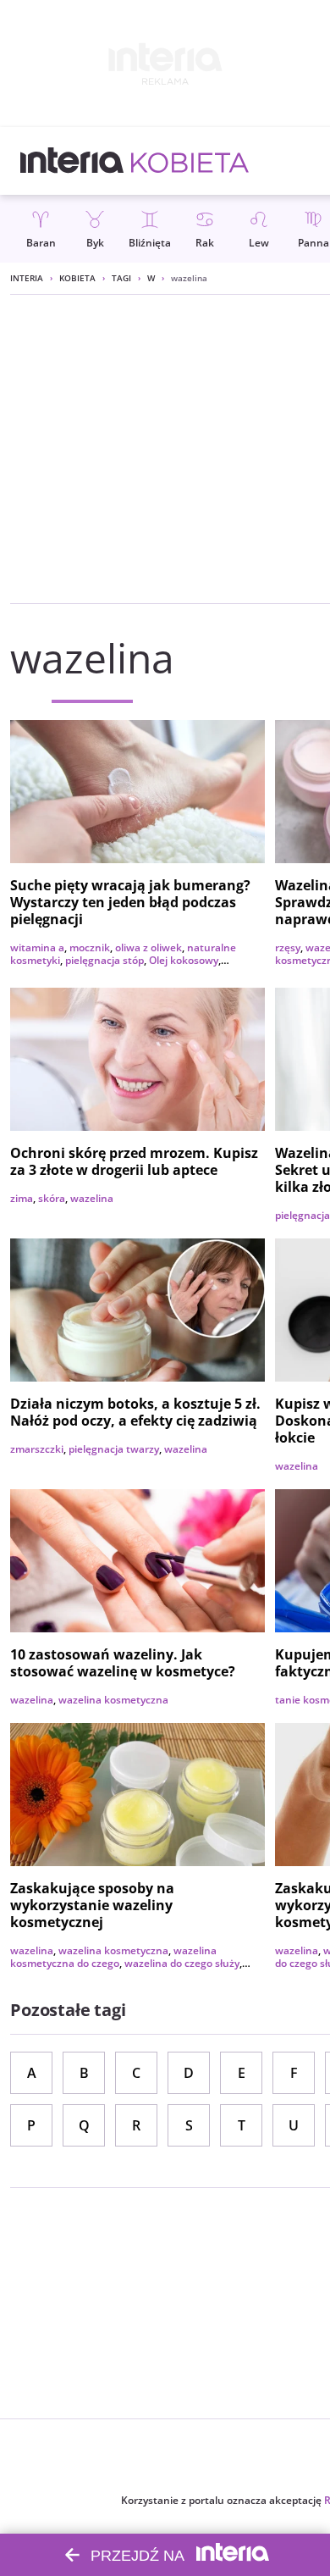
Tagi (121, 278)
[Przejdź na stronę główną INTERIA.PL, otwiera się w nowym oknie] (72, 161)
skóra (52, 1198)
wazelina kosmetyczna (113, 1700)
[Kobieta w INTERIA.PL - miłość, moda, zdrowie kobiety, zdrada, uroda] (190, 161)
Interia (27, 278)
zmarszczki (37, 1449)
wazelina (92, 1198)
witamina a (37, 947)
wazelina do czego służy (182, 1963)
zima (22, 1198)
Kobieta (77, 278)
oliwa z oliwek (148, 947)
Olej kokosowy (184, 960)
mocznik (90, 947)
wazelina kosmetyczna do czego (113, 1957)
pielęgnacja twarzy (114, 1449)
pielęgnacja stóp (104, 960)
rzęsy (288, 947)
